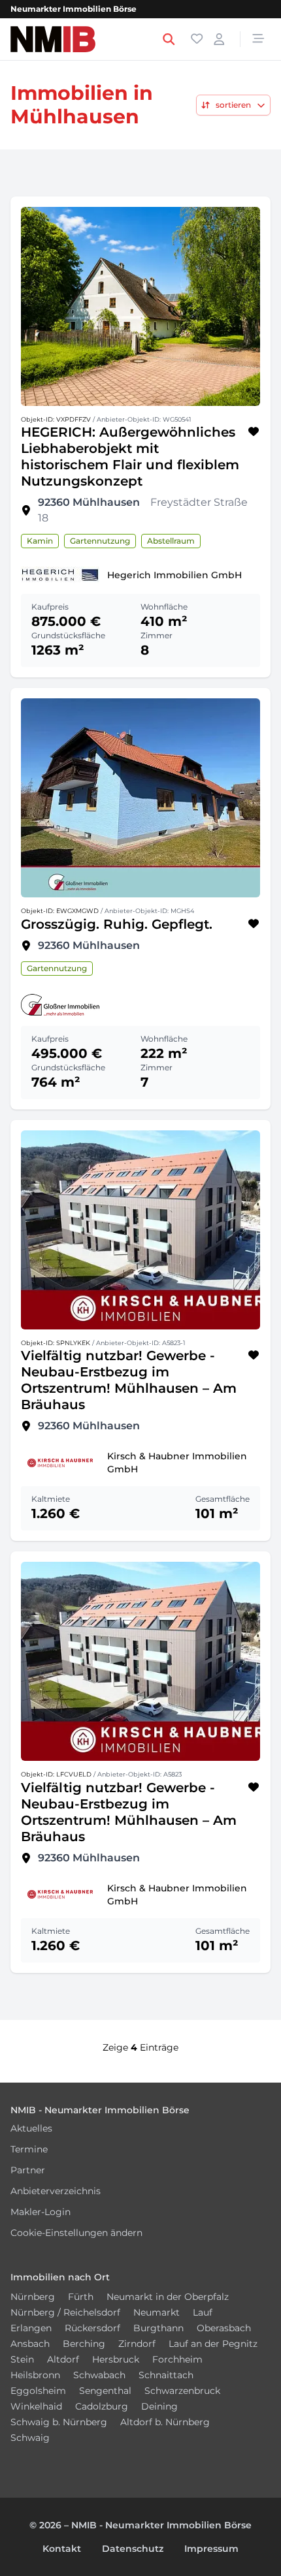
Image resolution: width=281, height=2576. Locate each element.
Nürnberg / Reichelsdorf (65, 2312)
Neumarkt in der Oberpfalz (168, 2297)
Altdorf (63, 2359)
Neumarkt (157, 2312)
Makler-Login (41, 2212)
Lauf (203, 2312)
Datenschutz (133, 2549)
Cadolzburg (102, 2406)
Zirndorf (137, 2344)
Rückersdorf (92, 2328)
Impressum (211, 2549)
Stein (22, 2359)
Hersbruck (116, 2359)
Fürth (81, 2297)
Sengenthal (105, 2391)
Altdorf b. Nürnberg (165, 2422)
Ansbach (30, 2344)
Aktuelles (31, 2128)
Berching (84, 2344)
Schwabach (99, 2375)
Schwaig (30, 2438)
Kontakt (62, 2549)
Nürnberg (33, 2297)
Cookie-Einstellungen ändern (76, 2233)
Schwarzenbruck (182, 2391)
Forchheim (177, 2359)
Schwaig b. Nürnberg (59, 2422)
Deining (159, 2406)
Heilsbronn (35, 2375)
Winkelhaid (36, 2406)
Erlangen (31, 2328)
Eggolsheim (38, 2391)
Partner (28, 2170)
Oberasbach (224, 2328)
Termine (29, 2149)
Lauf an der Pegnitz (213, 2344)
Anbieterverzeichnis (56, 2191)
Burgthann (158, 2328)
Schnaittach (166, 2375)
